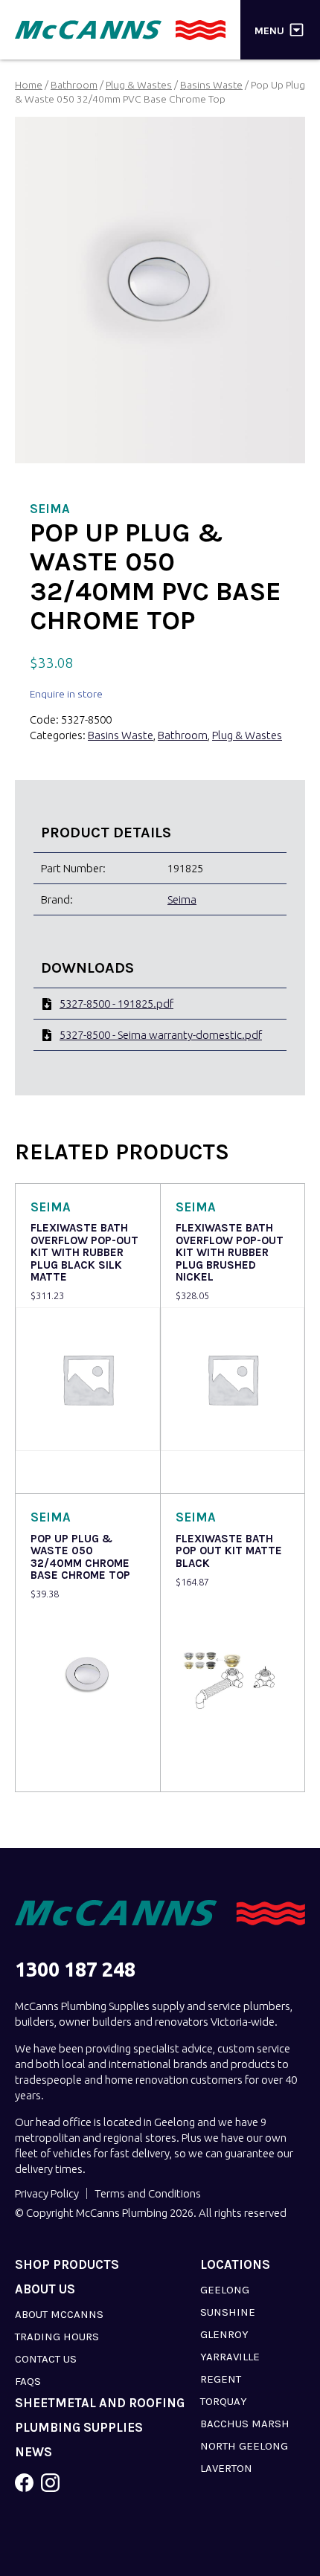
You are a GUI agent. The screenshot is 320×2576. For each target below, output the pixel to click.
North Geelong (244, 2446)
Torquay (224, 2401)
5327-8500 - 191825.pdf (116, 1004)
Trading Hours (57, 2337)
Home (29, 85)
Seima (182, 899)
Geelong (225, 2290)
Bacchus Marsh (245, 2424)
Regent (221, 2379)
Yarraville (230, 2357)
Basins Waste (211, 85)
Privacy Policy (47, 2193)
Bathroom (74, 85)
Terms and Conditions (148, 2193)
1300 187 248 (75, 1970)
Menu (269, 30)
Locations (235, 2265)
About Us (45, 2289)
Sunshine (228, 2312)
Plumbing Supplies (79, 2428)
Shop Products (67, 2265)
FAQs (28, 2381)
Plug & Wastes (139, 85)
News (33, 2452)
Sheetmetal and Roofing (100, 2403)
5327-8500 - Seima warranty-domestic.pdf (161, 1035)
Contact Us (46, 2359)
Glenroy (224, 2334)
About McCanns (59, 2314)
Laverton (226, 2468)
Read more (61, 1472)
